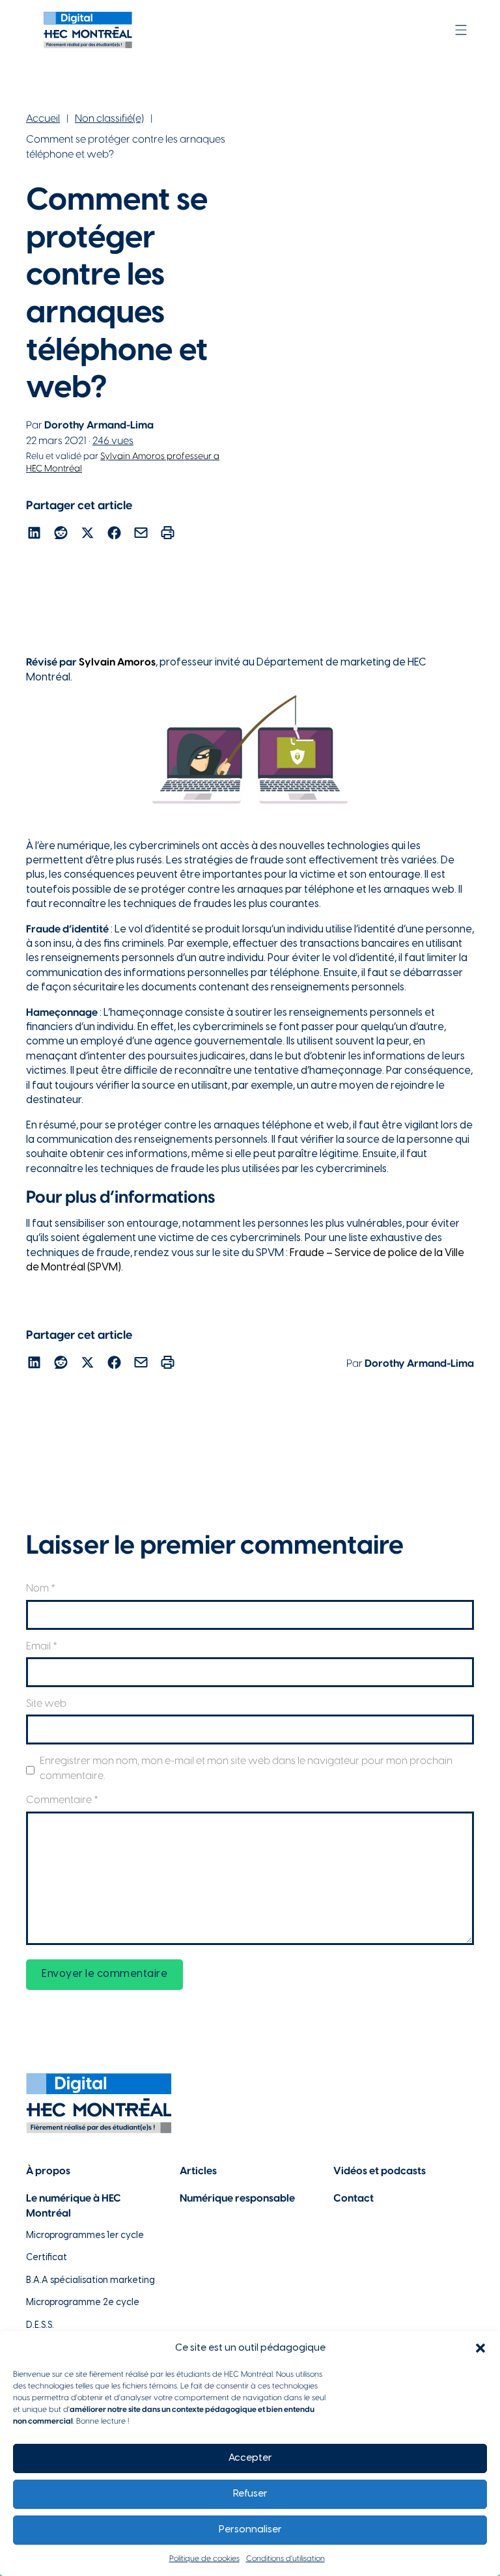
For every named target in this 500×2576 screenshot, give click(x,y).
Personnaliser (250, 2530)
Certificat (47, 2258)
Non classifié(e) (109, 119)
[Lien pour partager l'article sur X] (88, 535)
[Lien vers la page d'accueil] (88, 30)
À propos (48, 2171)
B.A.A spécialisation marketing (90, 2281)
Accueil (43, 119)
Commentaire (62, 1800)
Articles (198, 2171)
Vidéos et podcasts (380, 2171)
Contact (354, 2199)
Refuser (250, 2494)
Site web (46, 1704)
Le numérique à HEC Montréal (74, 2206)
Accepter (250, 2458)
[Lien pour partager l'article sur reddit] (61, 535)
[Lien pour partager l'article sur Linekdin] (34, 535)
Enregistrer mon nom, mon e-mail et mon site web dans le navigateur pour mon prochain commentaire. (246, 1768)
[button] (480, 2348)
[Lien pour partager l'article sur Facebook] (114, 535)
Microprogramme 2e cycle (83, 2303)
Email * (42, 1646)
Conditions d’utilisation (285, 2559)
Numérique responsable (237, 2199)
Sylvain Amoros (117, 663)
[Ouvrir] (461, 30)
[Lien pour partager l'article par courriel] (141, 535)
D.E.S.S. (40, 2326)
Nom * (41, 1589)
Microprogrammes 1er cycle (85, 2236)
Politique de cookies (204, 2559)
